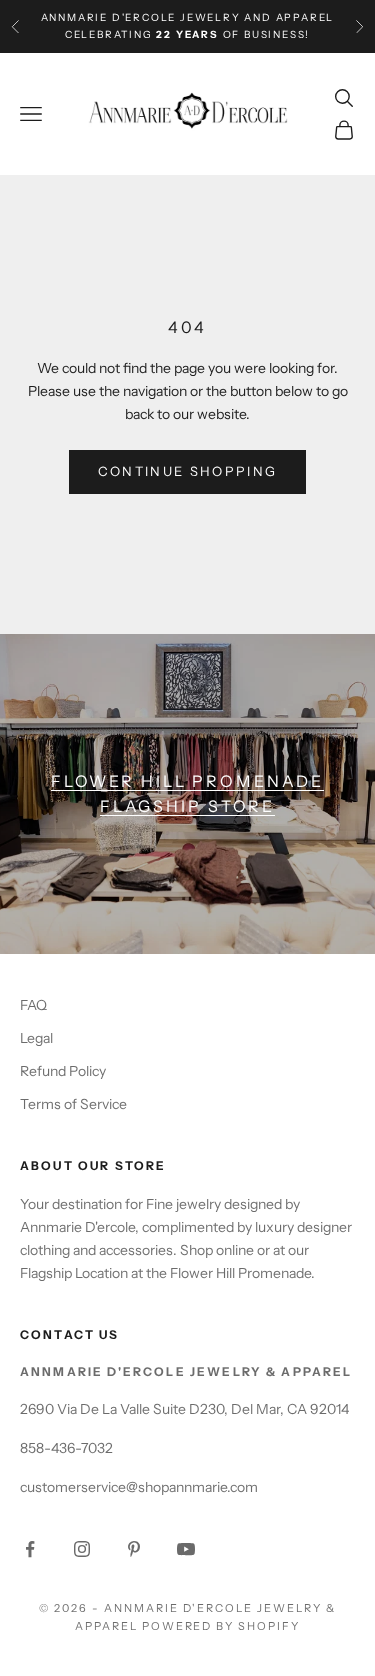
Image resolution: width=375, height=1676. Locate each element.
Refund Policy (63, 1071)
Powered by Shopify (221, 1626)
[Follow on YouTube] (186, 1549)
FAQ (33, 1005)
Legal (36, 1038)
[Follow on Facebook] (30, 1549)
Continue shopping (188, 471)
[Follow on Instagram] (82, 1549)
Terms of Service (73, 1104)
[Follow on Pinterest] (134, 1549)
